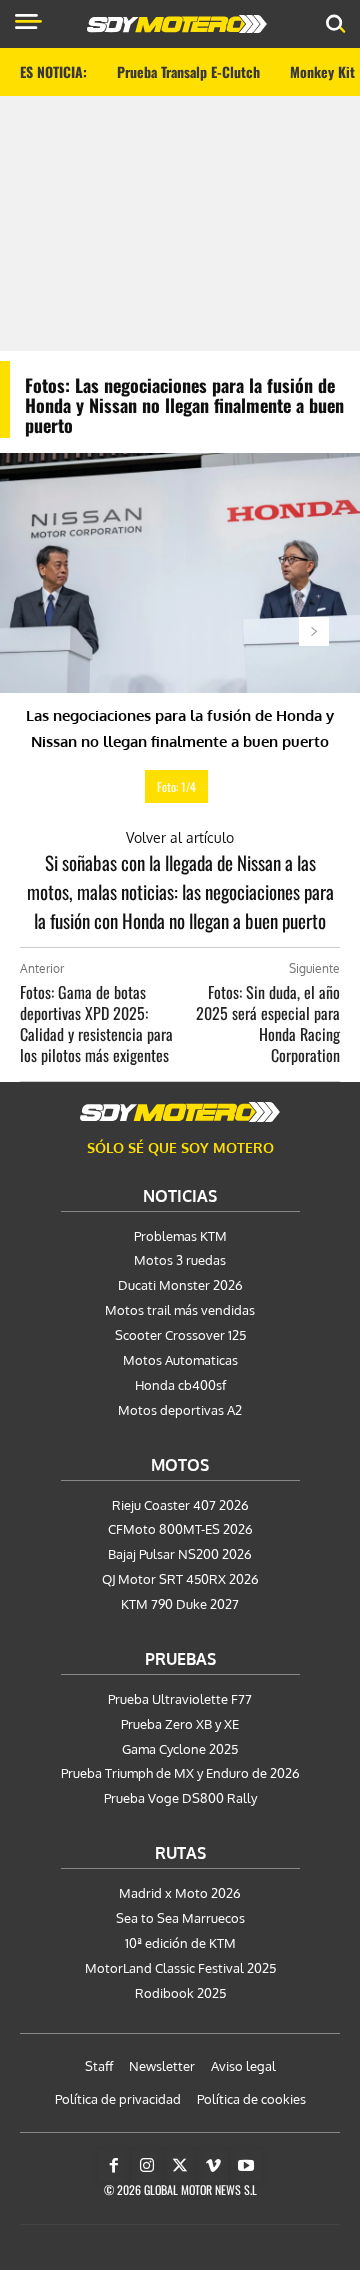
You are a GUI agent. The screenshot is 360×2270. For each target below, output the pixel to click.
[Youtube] (246, 2166)
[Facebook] (114, 2166)
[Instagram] (147, 2166)
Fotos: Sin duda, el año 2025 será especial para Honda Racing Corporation (268, 1023)
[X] (180, 2166)
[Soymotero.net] (180, 1112)
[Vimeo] (213, 2166)
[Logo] (177, 24)
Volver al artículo (180, 837)
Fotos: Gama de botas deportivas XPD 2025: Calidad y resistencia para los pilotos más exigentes (96, 1023)
